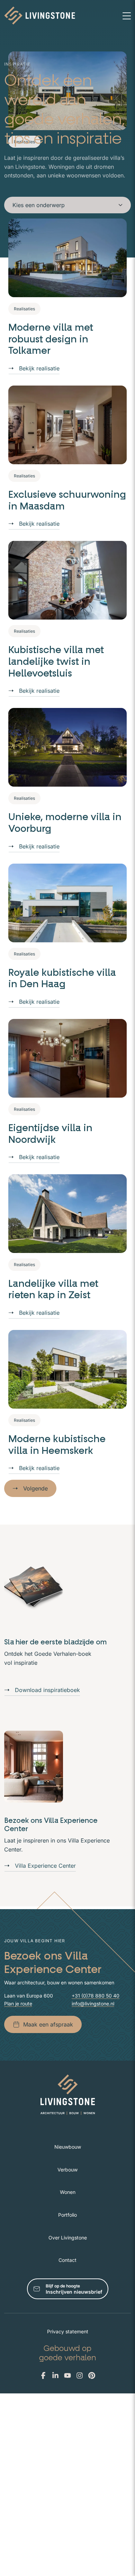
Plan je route (18, 2004)
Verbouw (67, 2170)
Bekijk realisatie (39, 368)
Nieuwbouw (68, 2147)
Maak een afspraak (48, 2024)
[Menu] (127, 16)
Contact (67, 2260)
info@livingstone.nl (93, 2004)
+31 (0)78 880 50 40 (96, 1996)
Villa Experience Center (45, 1866)
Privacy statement (68, 2331)
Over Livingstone (68, 2238)
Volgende (35, 1488)
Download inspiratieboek (47, 1690)
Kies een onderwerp (39, 205)
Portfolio (67, 2215)
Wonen (68, 2192)
